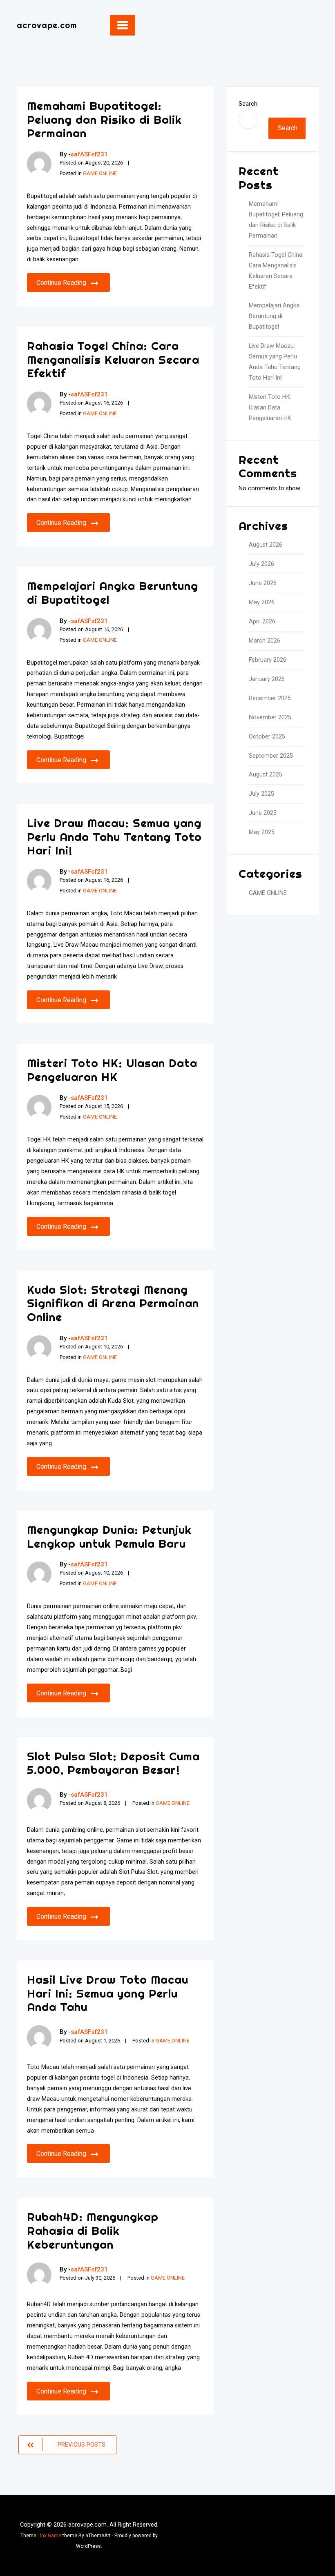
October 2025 (267, 737)
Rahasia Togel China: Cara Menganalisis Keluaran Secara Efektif (113, 359)
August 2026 (266, 545)
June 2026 (263, 583)
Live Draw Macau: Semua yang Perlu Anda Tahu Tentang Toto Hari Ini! (114, 836)
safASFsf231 (89, 154)
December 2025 (270, 698)
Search (248, 104)
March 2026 (265, 641)
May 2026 (262, 602)
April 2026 (262, 622)
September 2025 (271, 756)
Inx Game (51, 2536)
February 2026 (268, 660)
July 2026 (261, 564)
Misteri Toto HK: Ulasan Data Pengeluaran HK (112, 1070)
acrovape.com (47, 25)
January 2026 (267, 679)
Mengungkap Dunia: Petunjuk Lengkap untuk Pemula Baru (109, 1536)
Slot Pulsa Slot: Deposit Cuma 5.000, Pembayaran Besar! (113, 1763)
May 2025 (262, 832)
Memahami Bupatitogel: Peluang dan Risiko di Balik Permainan (104, 119)
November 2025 (270, 717)
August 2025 (266, 775)
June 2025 (263, 813)
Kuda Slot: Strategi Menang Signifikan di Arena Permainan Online (113, 1303)
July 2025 (261, 794)
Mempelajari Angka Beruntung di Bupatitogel (113, 593)
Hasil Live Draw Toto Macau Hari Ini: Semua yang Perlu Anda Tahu (108, 1993)
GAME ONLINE (100, 173)
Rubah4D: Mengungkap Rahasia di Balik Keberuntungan (93, 2230)
